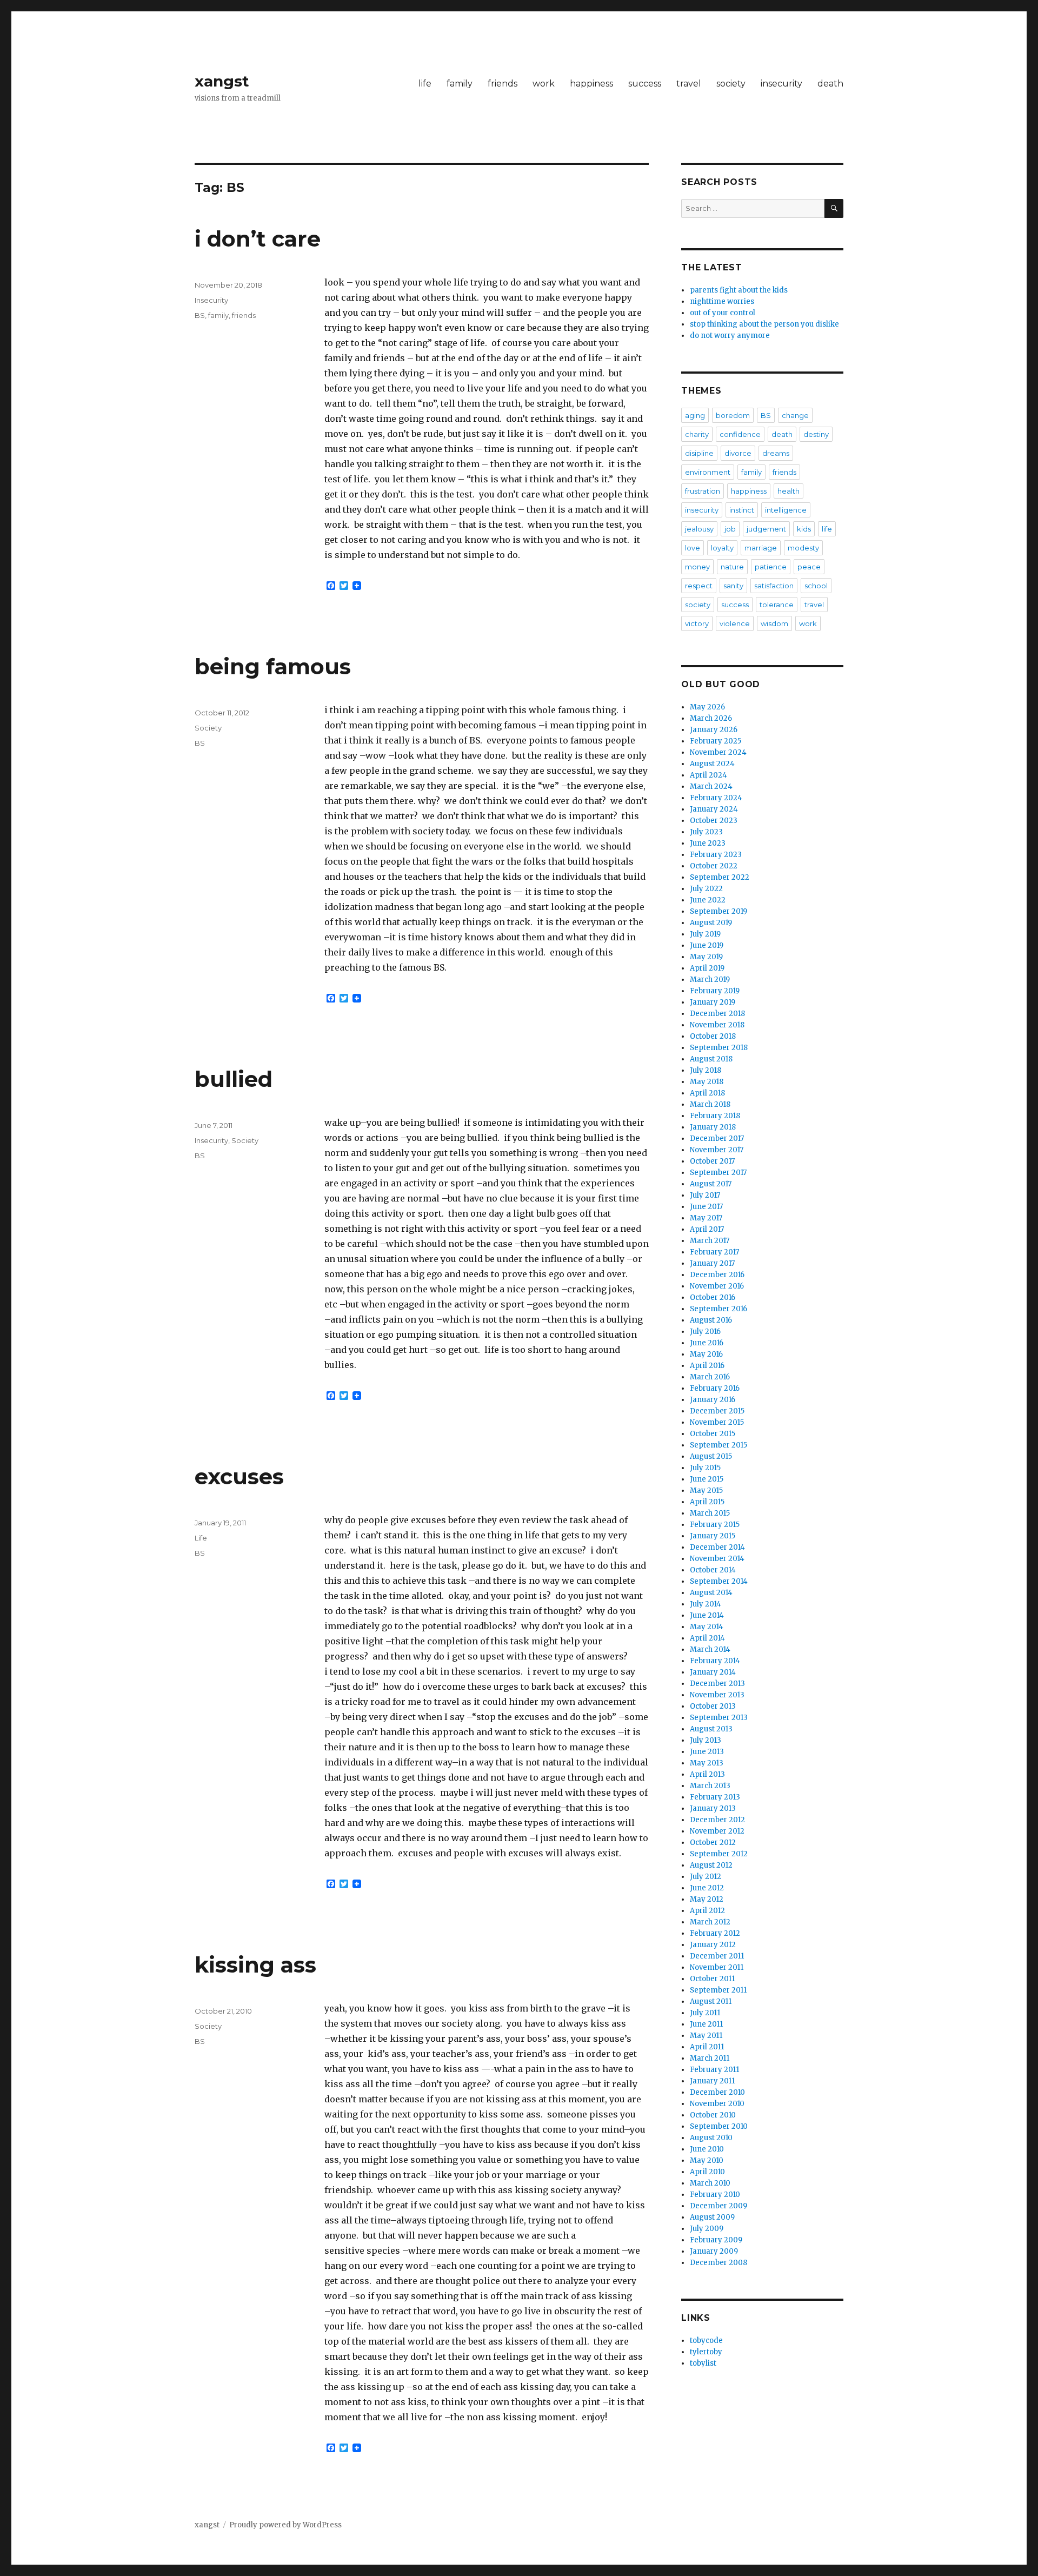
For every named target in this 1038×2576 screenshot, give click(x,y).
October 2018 (713, 1036)
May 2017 (706, 1218)
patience (771, 567)
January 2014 (713, 1672)
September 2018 (719, 1048)
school (816, 586)
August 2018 (711, 1059)
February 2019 (715, 991)
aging (695, 415)
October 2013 (713, 1706)
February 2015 (715, 1525)
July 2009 (707, 2229)
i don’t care (258, 239)
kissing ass (255, 1965)
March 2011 (710, 2058)
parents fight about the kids (739, 290)
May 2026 (707, 707)
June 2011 (706, 2024)
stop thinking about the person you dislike (764, 324)
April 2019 (707, 968)
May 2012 (707, 1899)
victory (697, 623)
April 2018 (707, 1093)
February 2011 (714, 2070)
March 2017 (710, 1241)
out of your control (723, 313)
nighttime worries (722, 301)
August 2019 (711, 923)
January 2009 (714, 2251)
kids (804, 529)
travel (689, 84)
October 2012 (713, 1843)
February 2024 (716, 798)
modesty (803, 548)
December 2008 (718, 2263)
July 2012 (706, 1877)
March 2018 (710, 1104)
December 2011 (717, 1956)
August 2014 (711, 1593)
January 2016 (713, 1400)
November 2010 (717, 2104)
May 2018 (707, 1082)
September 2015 (718, 1445)
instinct (742, 510)
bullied (234, 1079)
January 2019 (713, 1002)
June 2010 (707, 2149)
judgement (766, 529)
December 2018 (717, 1014)
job (730, 529)
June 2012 (707, 1888)
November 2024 (718, 752)
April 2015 (707, 1502)
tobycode (706, 2341)
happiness (591, 84)
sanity (733, 586)
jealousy (699, 529)
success (645, 84)
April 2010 (707, 2172)
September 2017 (718, 1173)
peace (809, 567)
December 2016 (717, 1275)
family (460, 84)
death (830, 84)
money (697, 567)
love (693, 548)
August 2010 (711, 2138)
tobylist (703, 2363)
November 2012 (717, 1831)
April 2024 (708, 775)
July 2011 (705, 2013)
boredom (733, 415)
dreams (776, 453)
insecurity (781, 84)
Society (208, 728)
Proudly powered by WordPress (285, 2525)
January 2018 (713, 1127)
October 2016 (713, 1297)
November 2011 (717, 1967)
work (544, 84)
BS (200, 315)
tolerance (777, 605)
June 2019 (707, 945)
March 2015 (710, 1513)
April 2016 (707, 1366)
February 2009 (716, 2240)
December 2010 (717, 2092)
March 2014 (710, 1649)
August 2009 (712, 2217)
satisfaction (774, 586)
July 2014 (706, 1604)
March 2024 (711, 786)
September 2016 (718, 1309)
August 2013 (711, 1729)
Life (201, 1538)
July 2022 (706, 889)
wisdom (774, 623)
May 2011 (706, 2036)
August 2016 (711, 1320)
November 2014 (717, 1559)
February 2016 (715, 1388)
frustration (703, 491)
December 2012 (717, 1820)
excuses (239, 1476)
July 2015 (705, 1468)
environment (708, 472)
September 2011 (718, 1990)
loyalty (722, 548)
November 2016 (717, 1286)
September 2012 (719, 1854)
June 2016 (707, 1343)
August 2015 (711, 1456)
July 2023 (706, 832)
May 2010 (707, 2160)
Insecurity (211, 300)
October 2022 (714, 866)
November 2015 (717, 1422)
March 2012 (710, 1922)
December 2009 (718, 2206)
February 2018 (715, 1116)
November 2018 (717, 1025)
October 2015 (713, 1434)
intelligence (786, 510)
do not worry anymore (730, 336)
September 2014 (719, 1581)
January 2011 (712, 2081)
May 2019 (706, 957)
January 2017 (712, 1263)
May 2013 (707, 1763)
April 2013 (707, 1774)
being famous (273, 666)
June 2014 (707, 1615)
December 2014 (717, 1547)
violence (735, 623)
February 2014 (715, 1661)
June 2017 (706, 1207)
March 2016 (710, 1377)
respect (699, 586)
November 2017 (717, 1150)
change (795, 415)
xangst (222, 81)
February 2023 (716, 855)
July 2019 (705, 934)
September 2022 (720, 877)
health (789, 491)
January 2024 (714, 809)
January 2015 (713, 1536)
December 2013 (717, 1684)
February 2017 (714, 1252)
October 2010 (713, 2115)
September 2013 (719, 1718)
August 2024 (712, 764)
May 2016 (706, 1354)
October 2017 (712, 1161)
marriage (761, 548)
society (731, 84)
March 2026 (711, 718)
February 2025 (716, 741)
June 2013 (707, 1752)
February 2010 (715, 2195)
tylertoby (706, 2352)
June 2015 (707, 1479)
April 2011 (707, 2047)
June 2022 (708, 900)
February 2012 (715, 1933)
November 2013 (717, 1695)
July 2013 (706, 1740)
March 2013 (710, 1786)
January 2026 (714, 730)
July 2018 (706, 1070)
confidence (740, 434)
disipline (699, 453)
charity (697, 434)
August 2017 (711, 1184)
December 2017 (717, 1138)
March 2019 (710, 980)
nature (732, 567)
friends (503, 84)
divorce (738, 453)
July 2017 (705, 1195)
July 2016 (705, 1332)
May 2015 (706, 1491)
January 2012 (713, 1945)
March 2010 (710, 2183)
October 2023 (714, 821)
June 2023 (708, 843)
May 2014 (707, 1627)
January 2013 (713, 1808)
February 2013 (715, 1797)
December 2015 (717, 1411)
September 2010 (719, 2126)
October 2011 (712, 1979)
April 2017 (707, 1229)
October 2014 (713, 1570)
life (425, 84)
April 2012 (707, 1911)
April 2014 (707, 1638)
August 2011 (711, 2001)
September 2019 (718, 911)
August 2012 (711, 1865)
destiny (816, 434)
